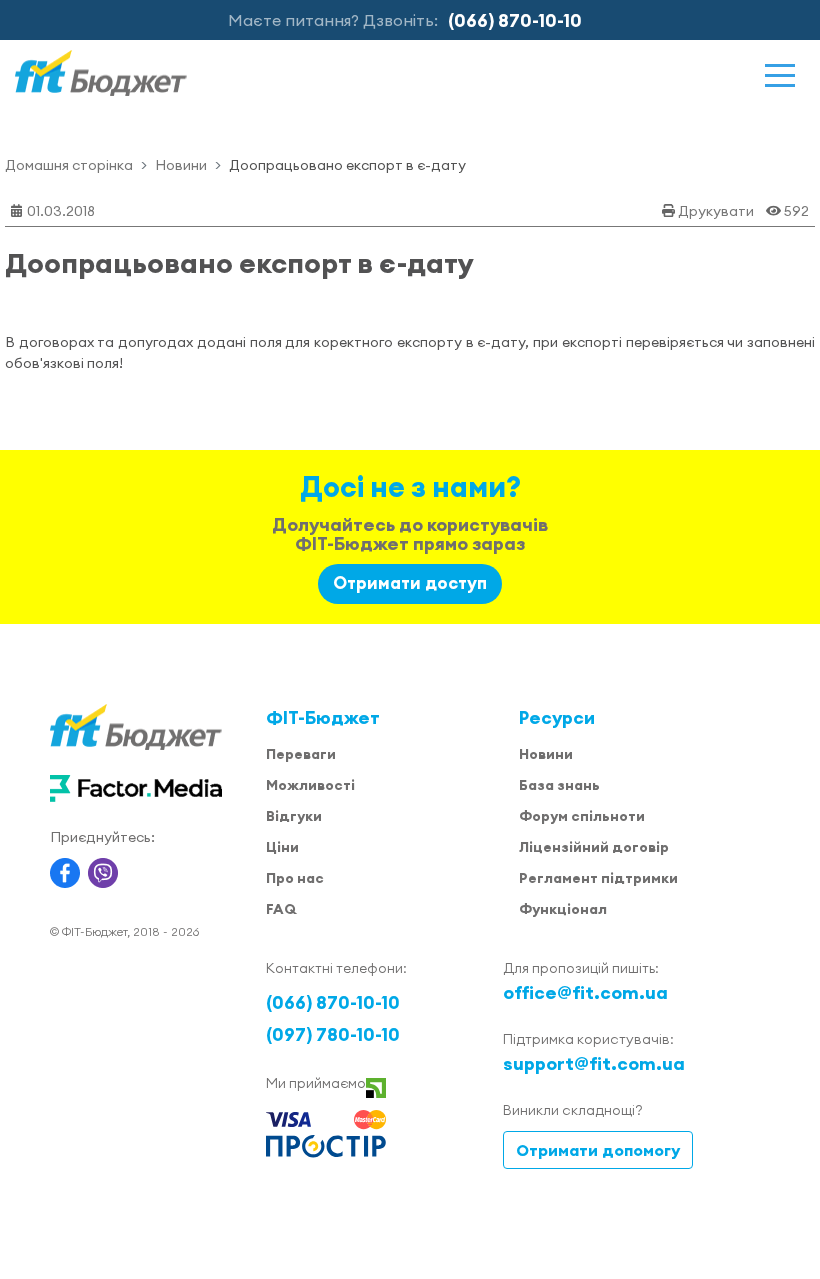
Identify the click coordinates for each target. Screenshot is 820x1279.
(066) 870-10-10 (515, 20)
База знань (559, 785)
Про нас (295, 878)
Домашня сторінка (69, 165)
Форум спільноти (582, 816)
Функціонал (563, 909)
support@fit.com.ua (594, 1063)
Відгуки (294, 816)
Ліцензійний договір (594, 847)
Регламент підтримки (598, 878)
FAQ (281, 909)
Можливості (310, 785)
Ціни (282, 847)
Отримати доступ (410, 583)
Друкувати (716, 211)
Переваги (301, 754)
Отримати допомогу (598, 1150)
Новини (181, 165)
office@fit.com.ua (585, 992)
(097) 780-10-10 (333, 1034)
